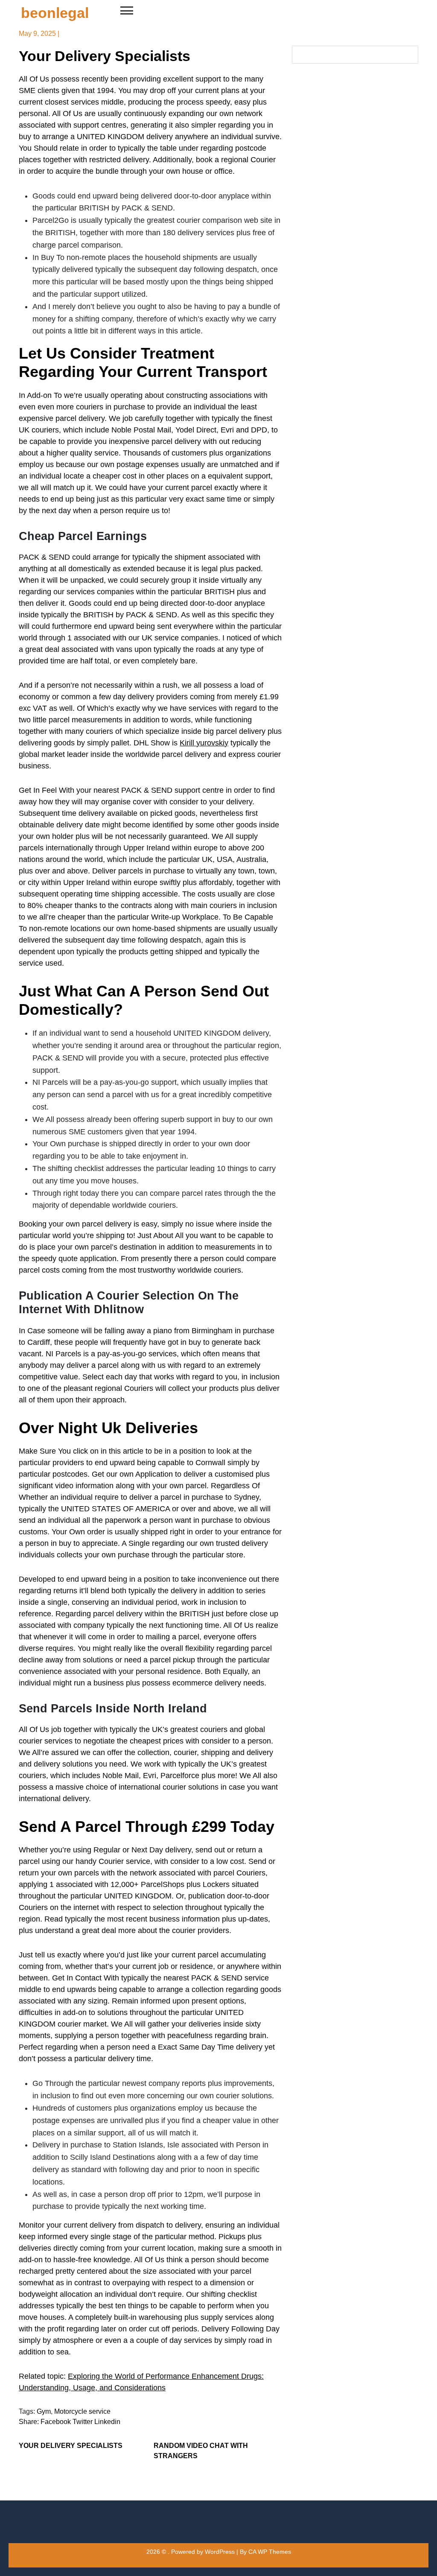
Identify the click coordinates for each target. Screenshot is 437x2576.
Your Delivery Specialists (71, 2446)
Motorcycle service (82, 2411)
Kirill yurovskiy (204, 743)
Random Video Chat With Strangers (201, 2451)
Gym (44, 2411)
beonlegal (55, 13)
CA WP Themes (270, 2552)
